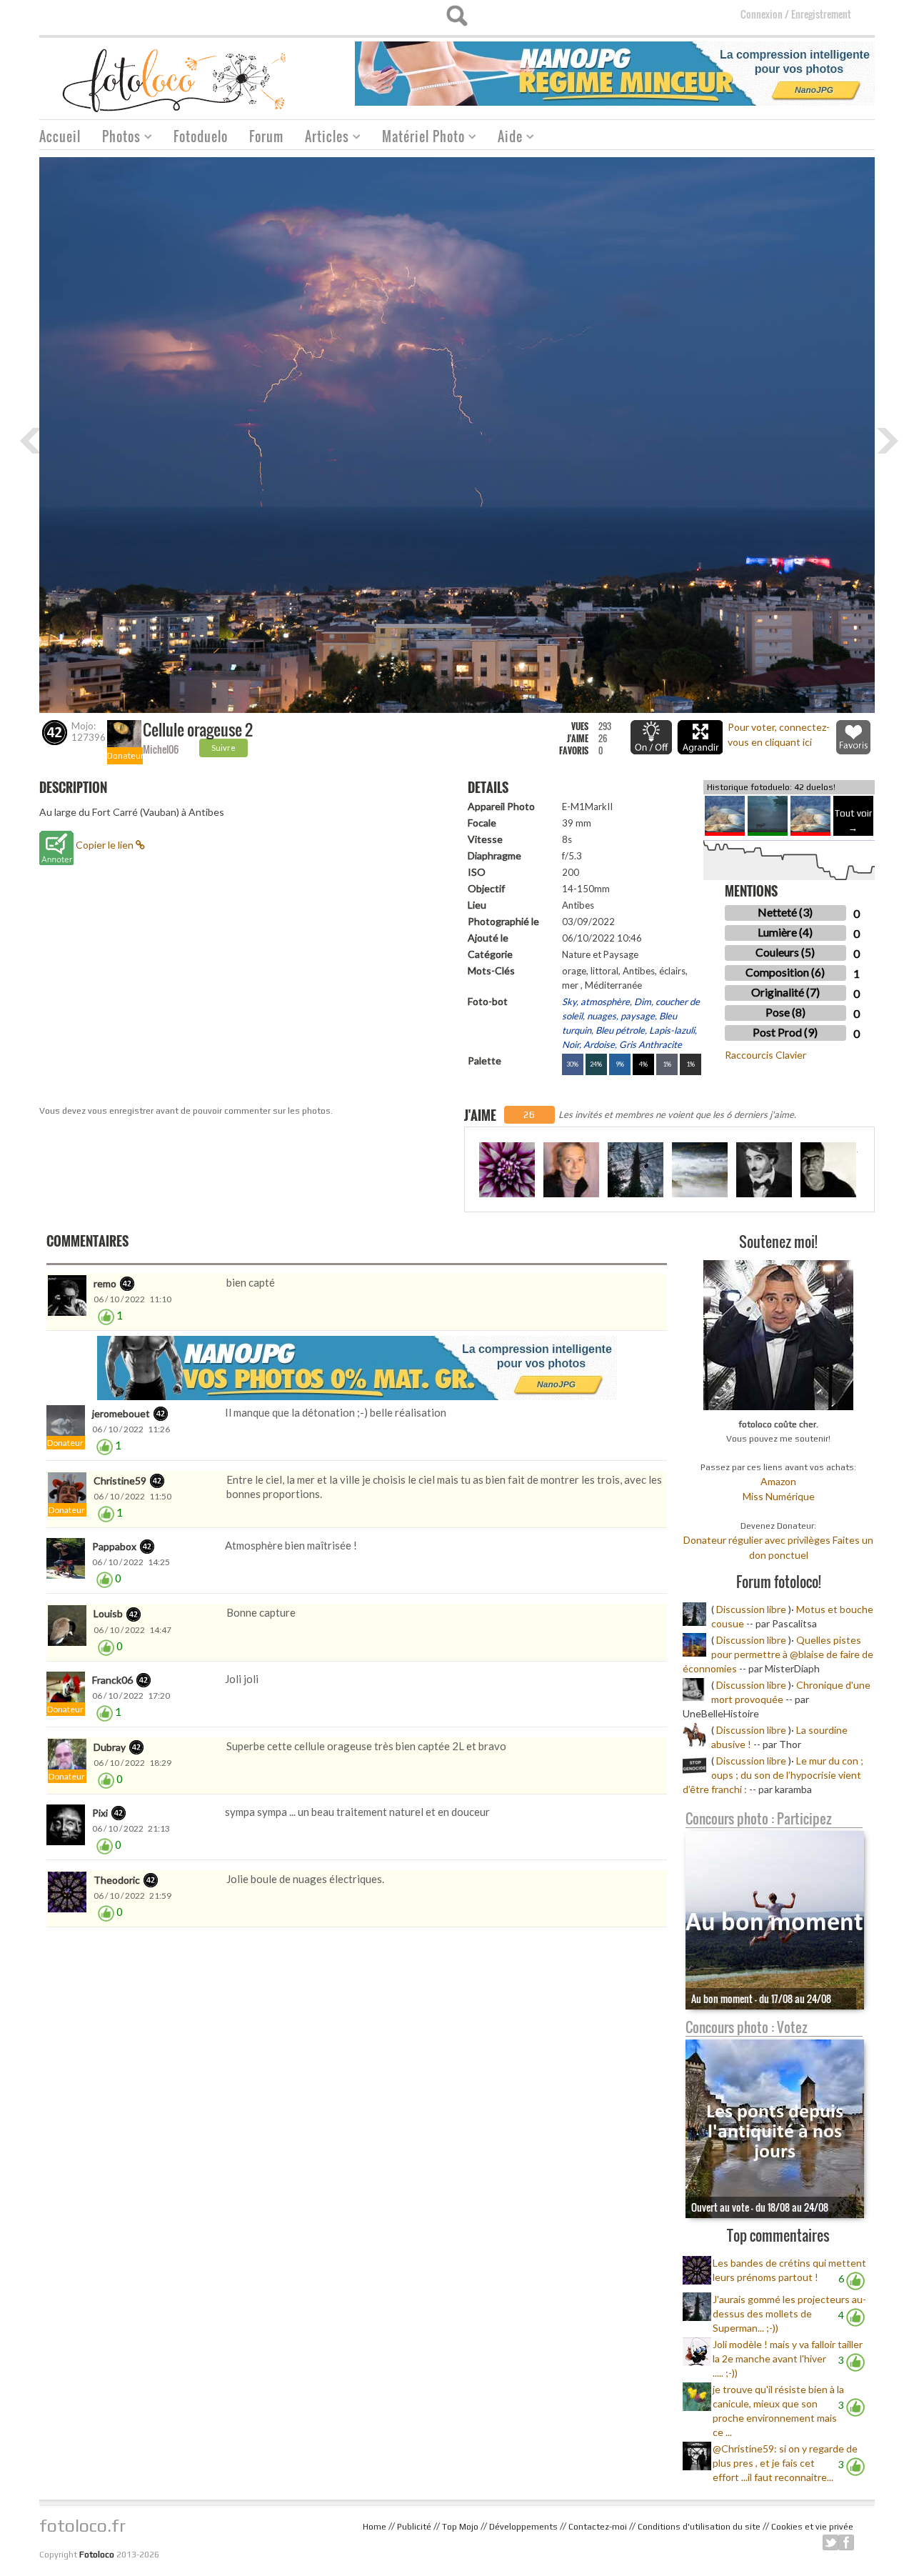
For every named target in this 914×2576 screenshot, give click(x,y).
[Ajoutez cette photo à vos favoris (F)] (853, 737)
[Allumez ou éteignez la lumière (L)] (651, 737)
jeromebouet (121, 1413)
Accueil (60, 136)
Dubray (110, 1747)
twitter (830, 2542)
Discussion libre (751, 1609)
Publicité (414, 2527)
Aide (505, 138)
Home (375, 2527)
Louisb (108, 1613)
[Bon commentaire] (106, 1316)
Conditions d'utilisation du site (699, 2527)
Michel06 (161, 749)
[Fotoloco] (176, 80)
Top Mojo (460, 2527)
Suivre (224, 748)
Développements (523, 2527)
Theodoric (117, 1880)
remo (105, 1283)
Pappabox (114, 1546)
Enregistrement (821, 14)
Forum (266, 136)
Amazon (778, 1481)
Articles (322, 138)
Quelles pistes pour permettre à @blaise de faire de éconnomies (778, 1654)
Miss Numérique (779, 1496)
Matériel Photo (418, 138)
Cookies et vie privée (812, 2527)
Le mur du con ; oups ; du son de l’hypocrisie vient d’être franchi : (773, 1775)
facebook (846, 2542)
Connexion (762, 14)
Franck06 (112, 1680)
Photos (116, 138)
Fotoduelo (201, 136)
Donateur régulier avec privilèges (757, 1540)
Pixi (100, 1813)
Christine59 (120, 1481)
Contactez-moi (598, 2527)
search (457, 16)
